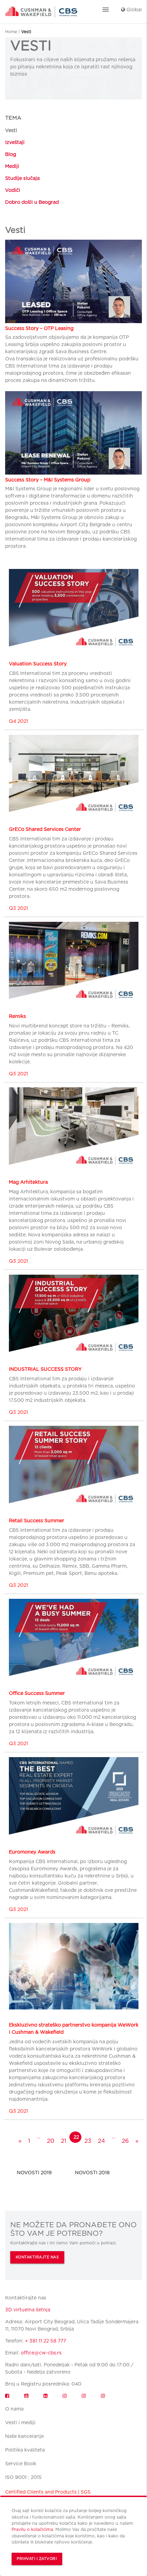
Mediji (12, 166)
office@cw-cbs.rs (41, 2353)
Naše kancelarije (24, 2436)
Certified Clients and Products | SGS (48, 2492)
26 (125, 2141)
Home (11, 32)
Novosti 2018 (92, 2173)
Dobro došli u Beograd (32, 202)
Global (133, 10)
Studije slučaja (22, 178)
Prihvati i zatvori (37, 2559)
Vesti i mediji (20, 2422)
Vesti (11, 130)
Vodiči (13, 190)
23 (88, 2141)
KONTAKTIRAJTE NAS (37, 2257)
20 (51, 2141)
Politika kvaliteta (25, 2450)
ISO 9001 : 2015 (23, 2477)
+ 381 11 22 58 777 (45, 2341)
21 (64, 2141)
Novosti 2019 (34, 2173)
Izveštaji (15, 142)
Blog (11, 154)
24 (101, 2141)
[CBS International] (41, 10)
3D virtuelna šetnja (28, 2310)
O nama (14, 2409)
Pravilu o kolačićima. (33, 2529)
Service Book (21, 2464)
